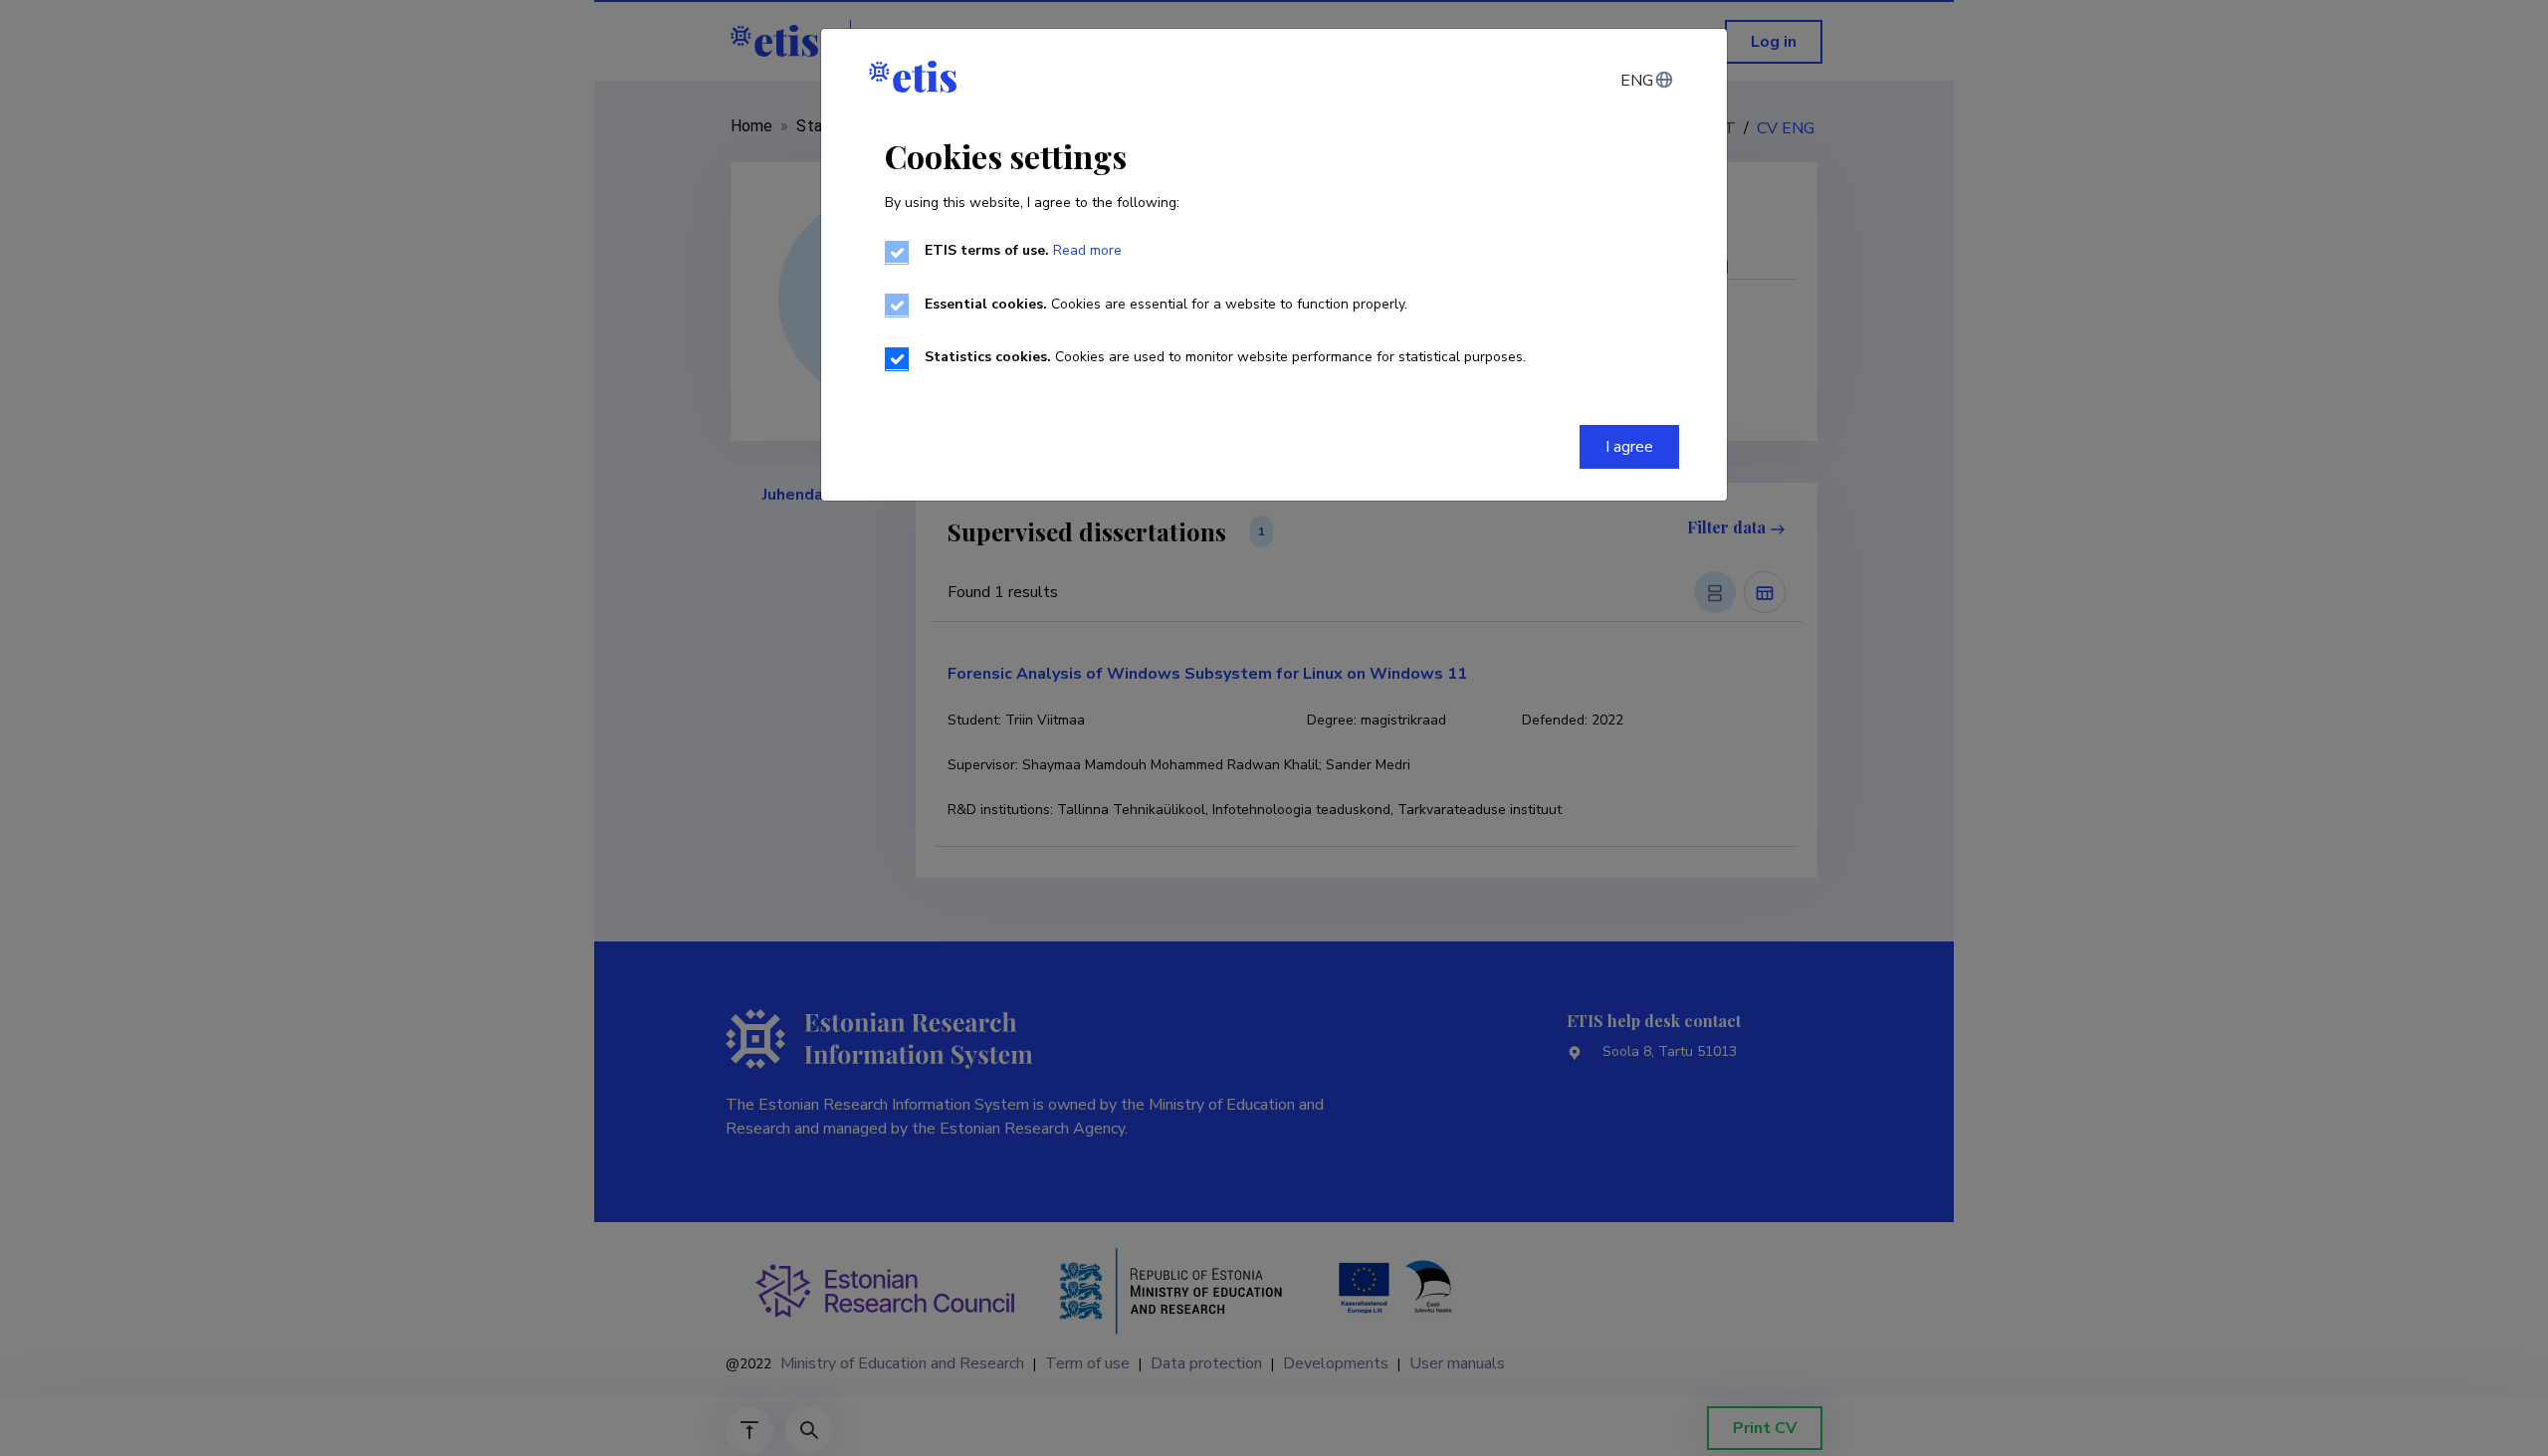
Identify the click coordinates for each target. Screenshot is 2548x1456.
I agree (1629, 447)
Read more (1087, 250)
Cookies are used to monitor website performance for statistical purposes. (1225, 357)
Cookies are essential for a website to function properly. (1166, 304)
